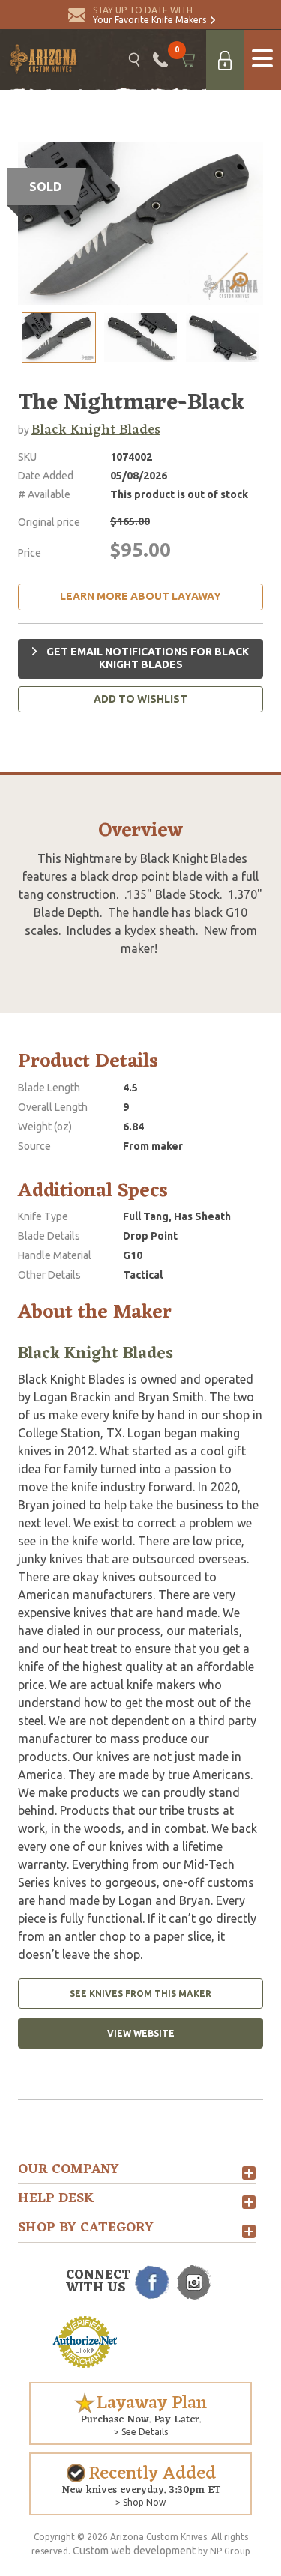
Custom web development (134, 2551)
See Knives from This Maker (140, 1994)
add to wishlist (140, 699)
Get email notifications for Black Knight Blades (146, 658)
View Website (141, 2033)
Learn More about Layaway (140, 596)
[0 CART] (187, 60)
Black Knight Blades (96, 430)
